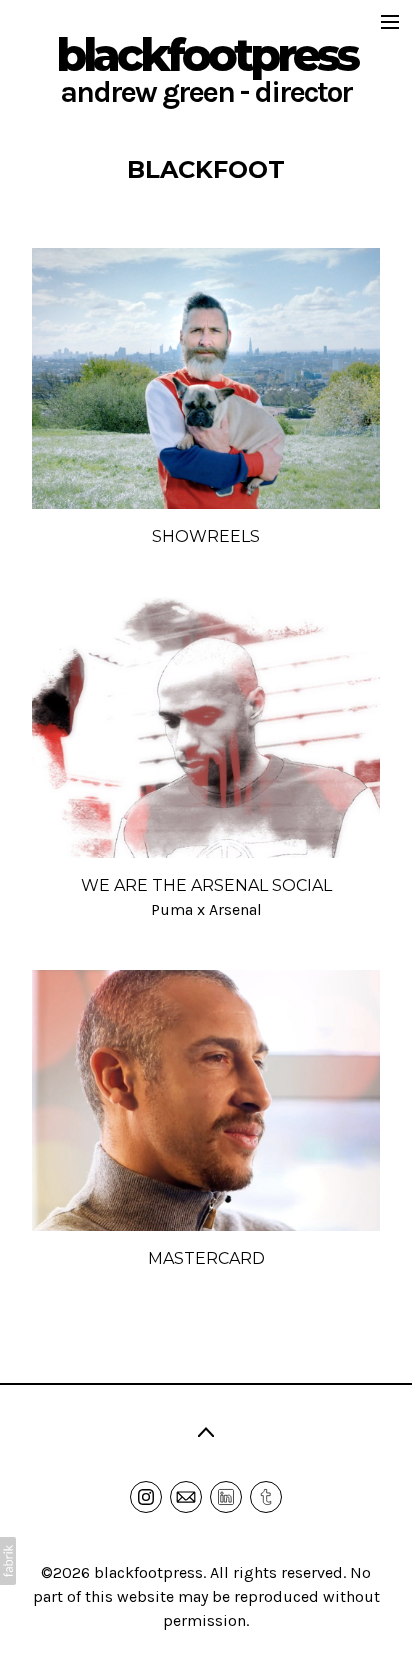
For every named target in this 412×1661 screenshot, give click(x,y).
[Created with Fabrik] (8, 1561)
